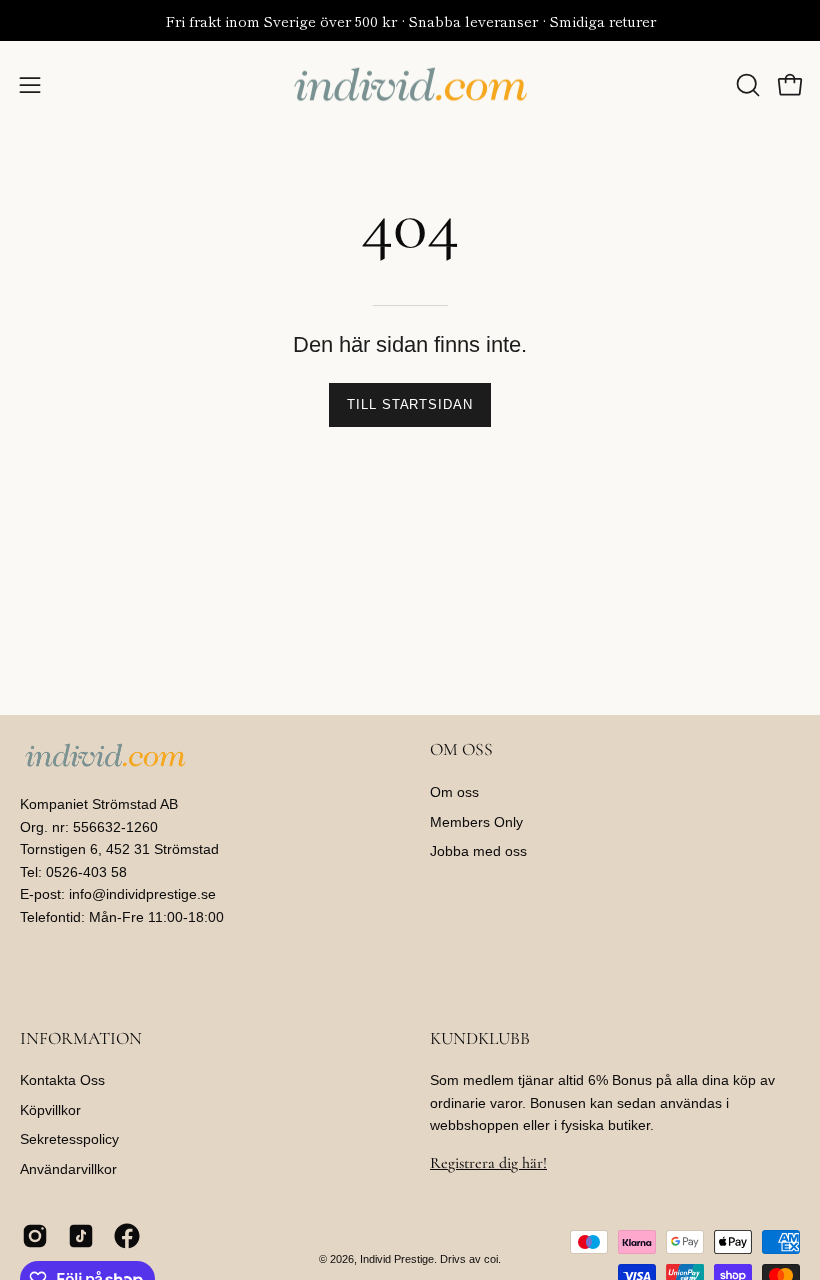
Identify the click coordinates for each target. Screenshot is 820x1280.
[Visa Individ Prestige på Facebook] (127, 1236)
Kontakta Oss (62, 1080)
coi (491, 1259)
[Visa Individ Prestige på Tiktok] (81, 1236)
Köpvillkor (50, 1110)
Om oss (454, 792)
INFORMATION (81, 1038)
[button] (746, 85)
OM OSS (461, 749)
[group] (410, 20)
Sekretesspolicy (69, 1140)
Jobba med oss (478, 852)
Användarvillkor (68, 1170)
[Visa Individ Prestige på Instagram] (35, 1236)
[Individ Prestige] (410, 85)
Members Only (476, 822)
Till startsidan (410, 404)
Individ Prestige (397, 1259)
